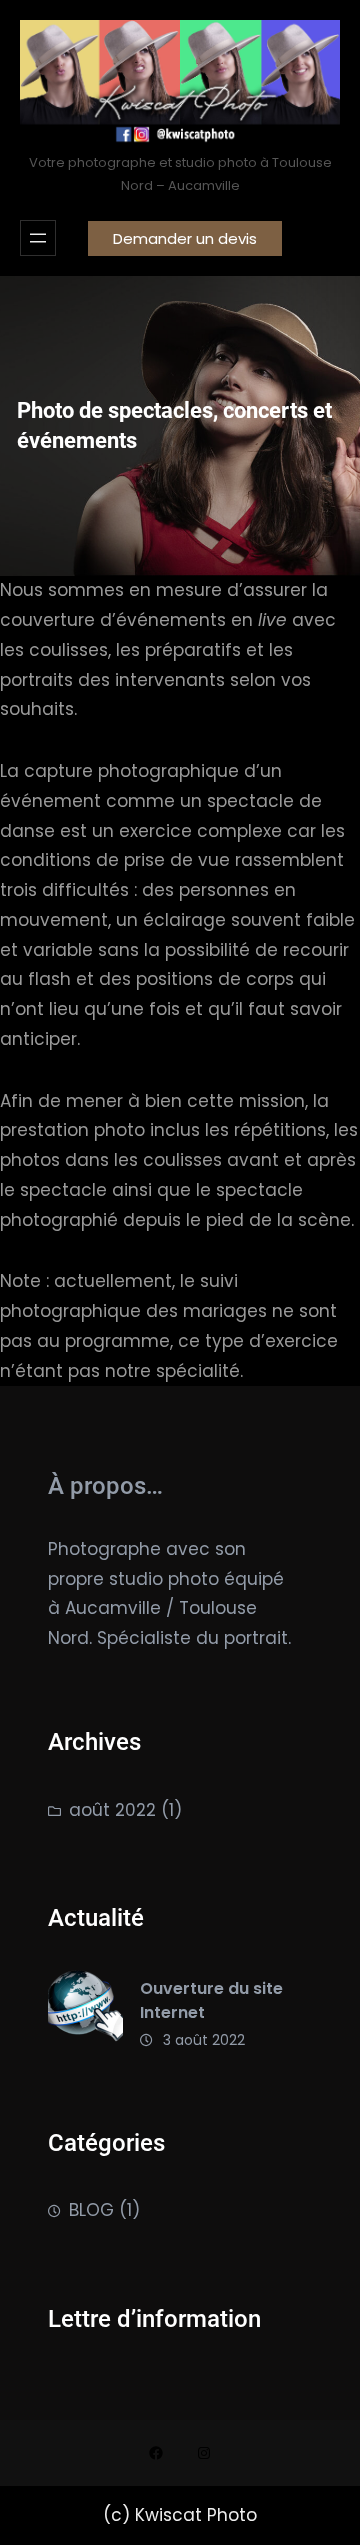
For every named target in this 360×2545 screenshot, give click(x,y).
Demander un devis (185, 238)
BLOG (91, 2210)
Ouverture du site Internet (211, 2000)
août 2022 (112, 1810)
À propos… (105, 1486)
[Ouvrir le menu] (38, 238)
